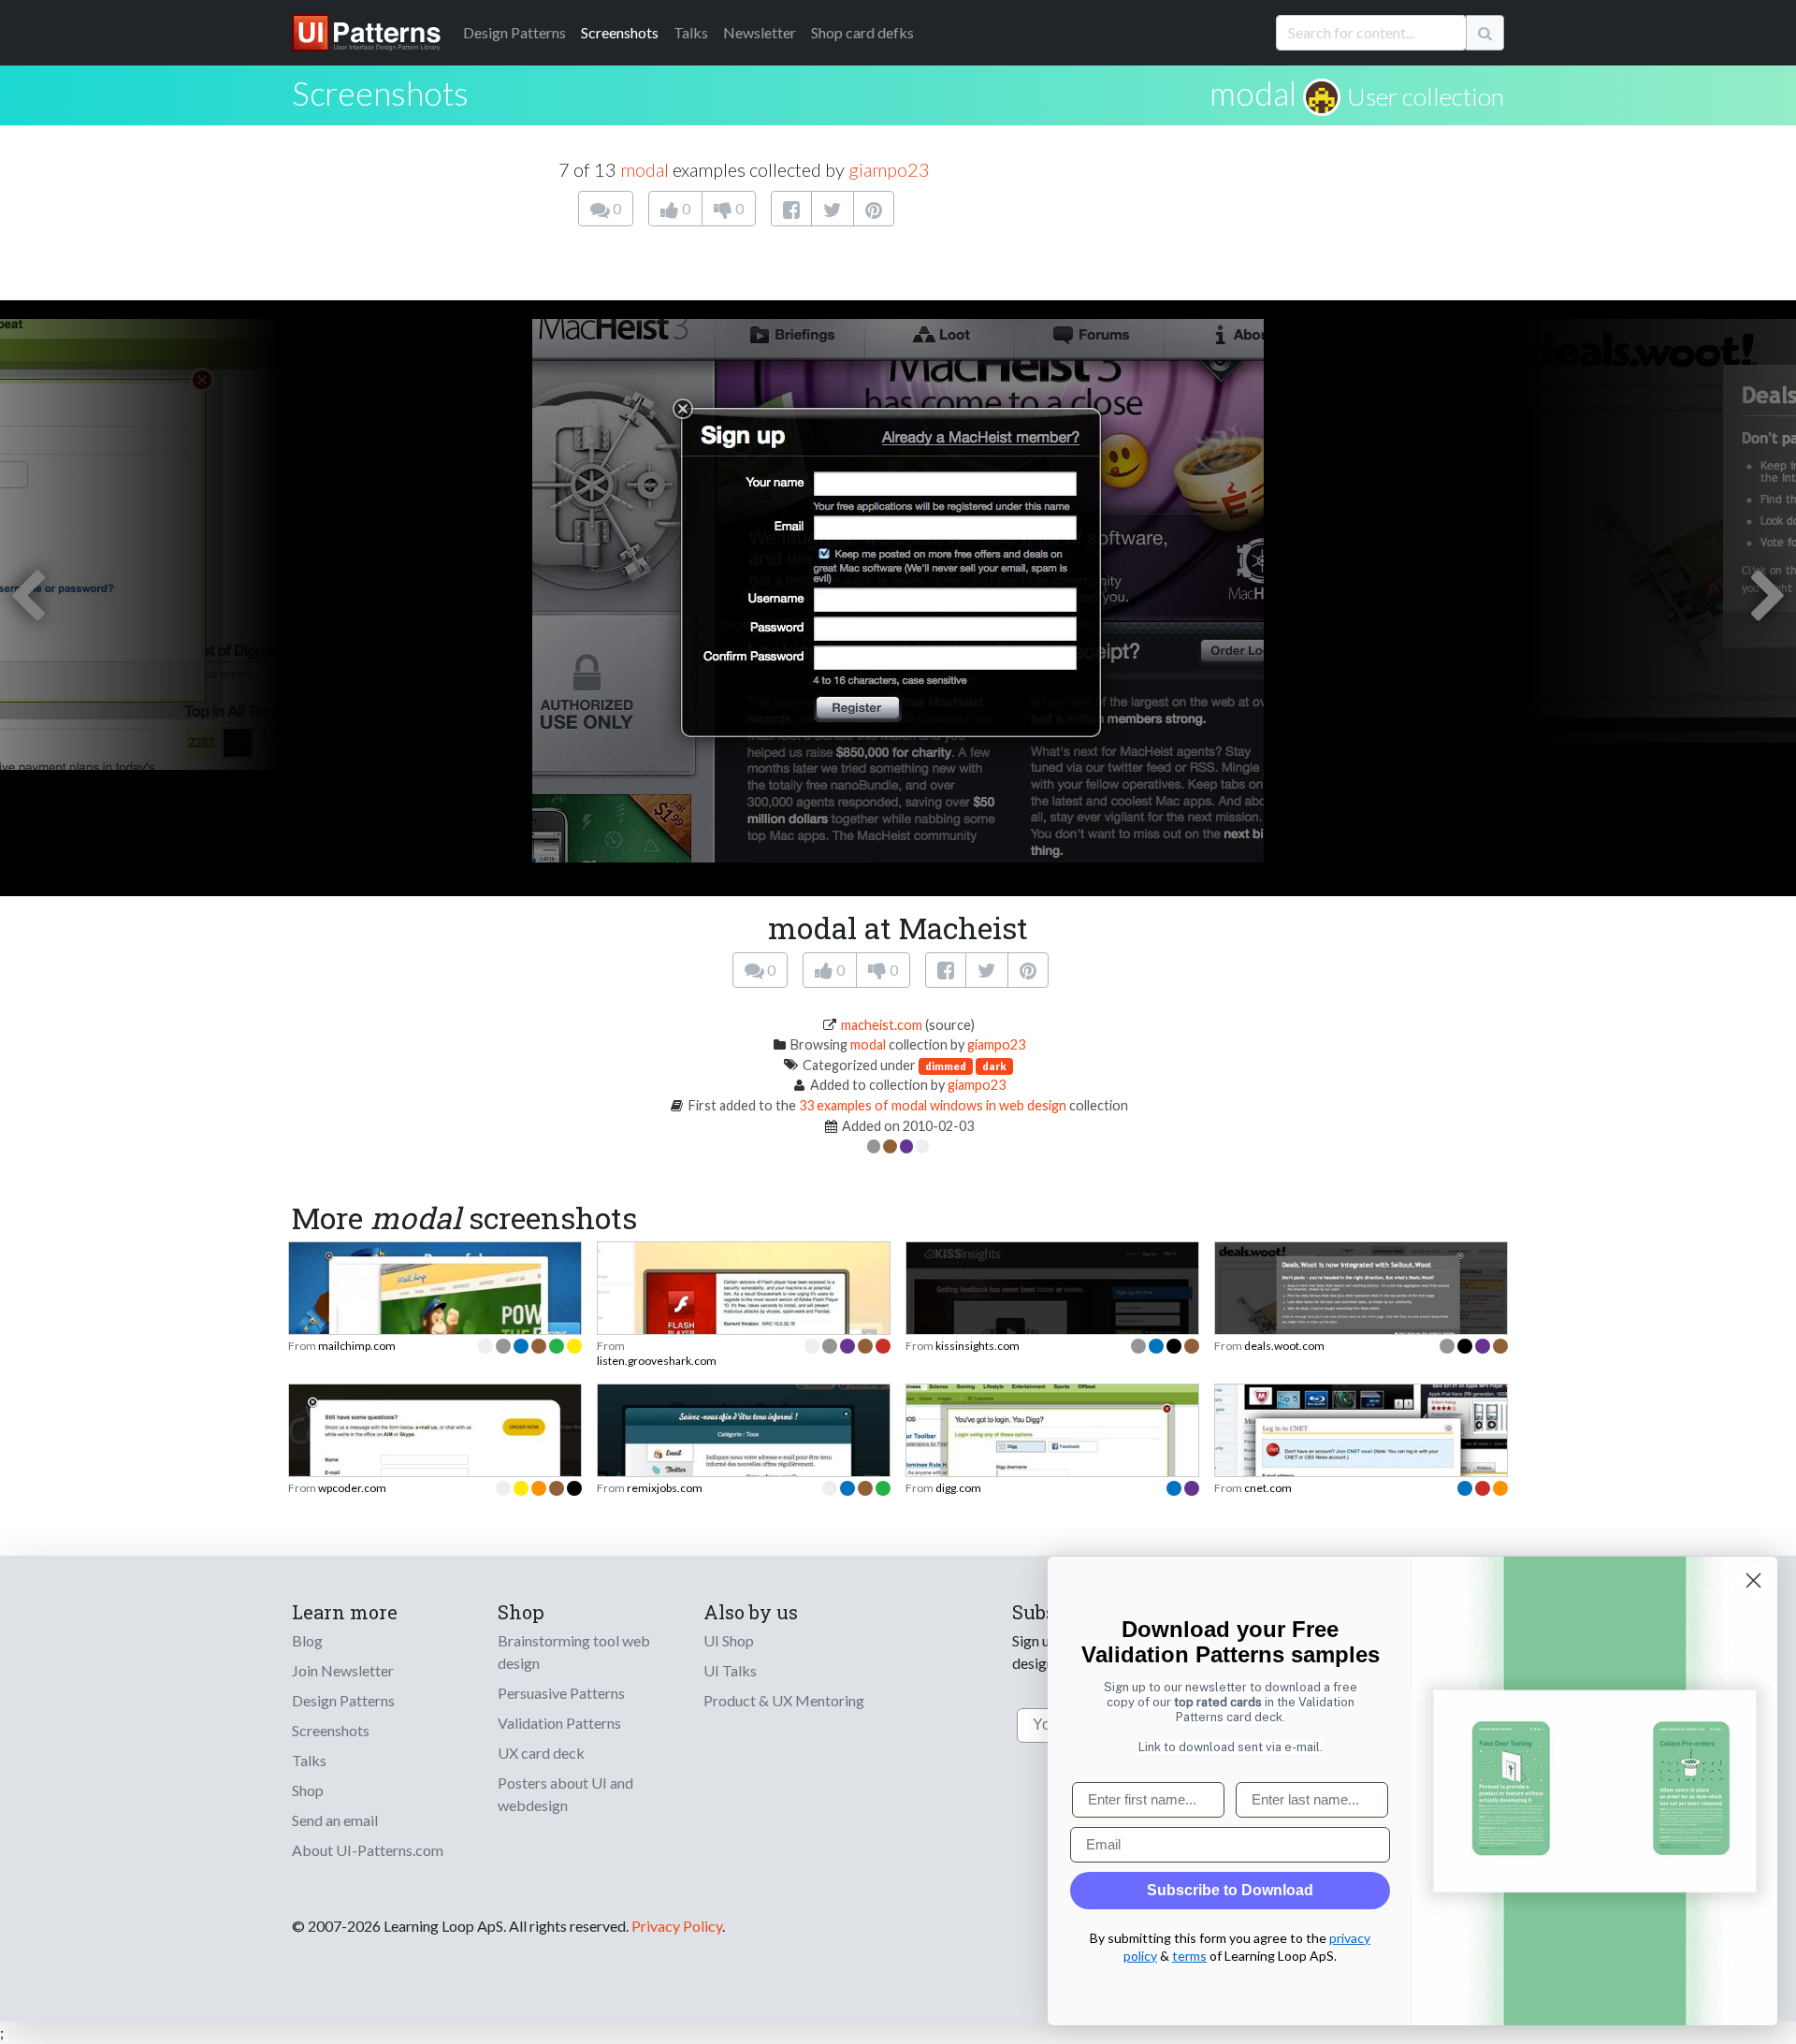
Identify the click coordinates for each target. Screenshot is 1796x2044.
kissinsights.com (978, 1346)
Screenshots (620, 32)
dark (994, 1066)
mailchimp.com (357, 1346)
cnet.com (1268, 1488)
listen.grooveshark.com (657, 1361)
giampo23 (889, 169)
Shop (308, 1790)
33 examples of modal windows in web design (933, 1105)
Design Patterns (343, 1700)
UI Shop (729, 1640)
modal (1253, 93)
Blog (307, 1640)
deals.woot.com (1284, 1346)
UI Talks (730, 1670)
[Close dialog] (1753, 1580)
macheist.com (882, 1025)
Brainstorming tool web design (574, 1652)
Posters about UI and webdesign (565, 1794)
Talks (691, 32)
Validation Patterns (559, 1723)
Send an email (335, 1820)
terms (1189, 1956)
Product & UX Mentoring (784, 1700)
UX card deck (541, 1753)
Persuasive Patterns (561, 1693)
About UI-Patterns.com (368, 1850)
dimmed (946, 1066)
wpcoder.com (352, 1488)
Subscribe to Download (1230, 1890)
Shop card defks (862, 32)
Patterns (514, 32)
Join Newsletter (343, 1670)
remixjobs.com (665, 1488)
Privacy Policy (677, 1926)
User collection (1426, 96)
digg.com (958, 1488)
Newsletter (760, 32)
